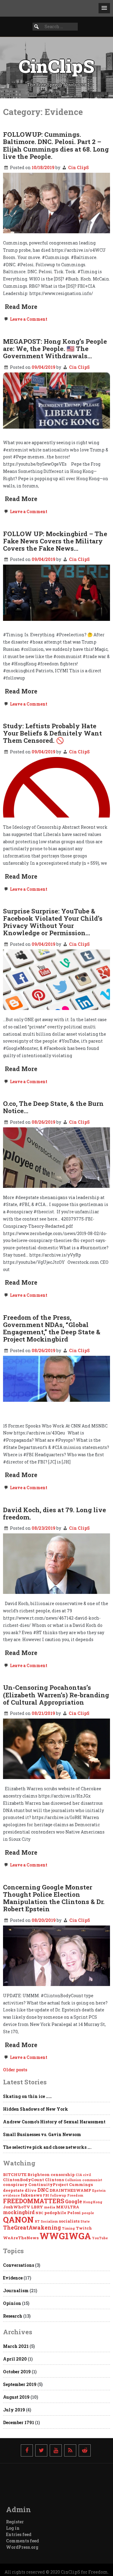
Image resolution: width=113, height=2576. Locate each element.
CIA (79, 2175)
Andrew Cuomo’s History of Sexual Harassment (54, 2122)
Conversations (19, 2265)
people (88, 2213)
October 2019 (17, 2372)
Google (74, 2201)
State (85, 2221)
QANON (18, 2219)
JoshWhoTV (17, 2207)
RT (37, 2221)
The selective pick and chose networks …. (47, 2147)
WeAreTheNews (21, 2238)
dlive (31, 2190)
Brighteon (39, 2175)
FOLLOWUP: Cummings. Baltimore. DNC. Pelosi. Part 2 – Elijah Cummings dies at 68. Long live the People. (56, 145)
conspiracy (15, 2184)
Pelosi (74, 2213)
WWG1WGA (65, 2236)
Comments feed (22, 2541)
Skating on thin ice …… (27, 2096)
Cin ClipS (78, 167)
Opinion (12, 2303)
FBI (46, 2195)
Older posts (15, 2070)
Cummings (81, 2184)
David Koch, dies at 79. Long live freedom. (55, 1513)
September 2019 (20, 2384)
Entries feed (19, 2534)
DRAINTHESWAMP (70, 2190)
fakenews (31, 2195)
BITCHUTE (15, 2175)
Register (15, 2522)
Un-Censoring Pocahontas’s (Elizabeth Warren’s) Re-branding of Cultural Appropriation (56, 1695)
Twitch (84, 2228)
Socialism (49, 2221)
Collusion (73, 2180)
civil (87, 2175)
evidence (11, 2195)
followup (58, 2195)
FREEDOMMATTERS (34, 2201)
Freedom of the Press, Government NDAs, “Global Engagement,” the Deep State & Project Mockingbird (52, 1328)
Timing (68, 2228)
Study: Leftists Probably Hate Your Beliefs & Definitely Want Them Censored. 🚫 (52, 733)
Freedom (75, 2195)
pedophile (55, 2213)
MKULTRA (68, 2207)
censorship (63, 2175)
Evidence (13, 2278)
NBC (39, 2213)
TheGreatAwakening (32, 2227)
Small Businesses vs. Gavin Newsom (42, 2134)
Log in (13, 2528)
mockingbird (19, 2212)
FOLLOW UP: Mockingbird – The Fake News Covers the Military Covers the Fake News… (55, 541)
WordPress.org (22, 2547)
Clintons (54, 2180)
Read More (21, 306)
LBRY (37, 2207)
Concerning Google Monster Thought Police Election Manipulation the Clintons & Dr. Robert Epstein (54, 1898)
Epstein (99, 2191)
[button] (104, 8)
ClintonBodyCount (24, 2180)
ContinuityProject (48, 2184)
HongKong (93, 2202)
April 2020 (15, 2359)
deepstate (13, 2190)
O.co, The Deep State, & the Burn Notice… (53, 1107)
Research (13, 2316)
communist (92, 2180)
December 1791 (19, 2422)
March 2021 (16, 2346)
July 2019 (14, 2410)
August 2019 (16, 2397)
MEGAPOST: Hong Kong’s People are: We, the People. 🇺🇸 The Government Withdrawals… (55, 349)
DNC (43, 2190)
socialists (69, 2221)
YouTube (100, 2238)
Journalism (16, 2291)
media (50, 2207)
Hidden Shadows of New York (36, 2109)
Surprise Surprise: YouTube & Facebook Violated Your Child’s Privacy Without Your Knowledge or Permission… (53, 922)
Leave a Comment (28, 319)
